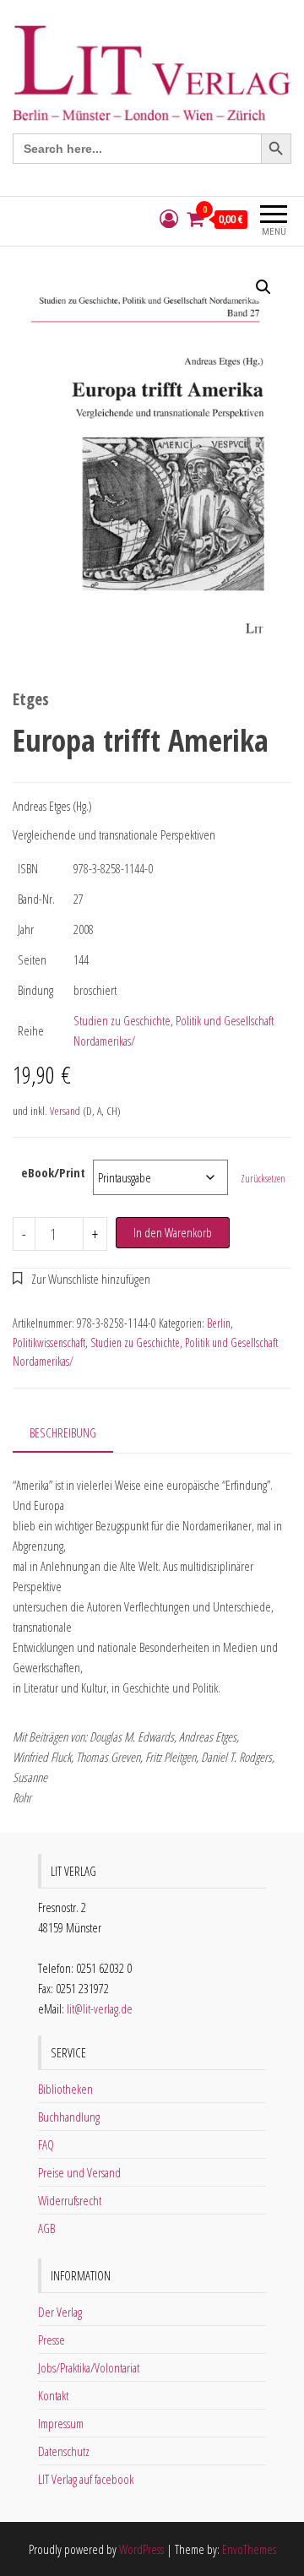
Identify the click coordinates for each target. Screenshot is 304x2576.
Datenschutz (64, 2451)
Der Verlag (60, 2312)
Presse (52, 2340)
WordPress (141, 2549)
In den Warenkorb (173, 1232)
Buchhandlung (69, 2117)
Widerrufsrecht (70, 2200)
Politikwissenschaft (49, 1342)
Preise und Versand (79, 2172)
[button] (263, 287)
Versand (65, 1111)
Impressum (61, 2423)
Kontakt (53, 2395)
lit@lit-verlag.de (100, 2008)
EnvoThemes (249, 2549)
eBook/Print (53, 1172)
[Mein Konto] (169, 219)
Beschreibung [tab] (63, 1432)
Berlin (219, 1323)
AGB (46, 2228)
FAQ (46, 2144)
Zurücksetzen (263, 1179)
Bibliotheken (65, 2089)
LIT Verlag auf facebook (86, 2479)
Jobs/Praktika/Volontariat (89, 2367)
